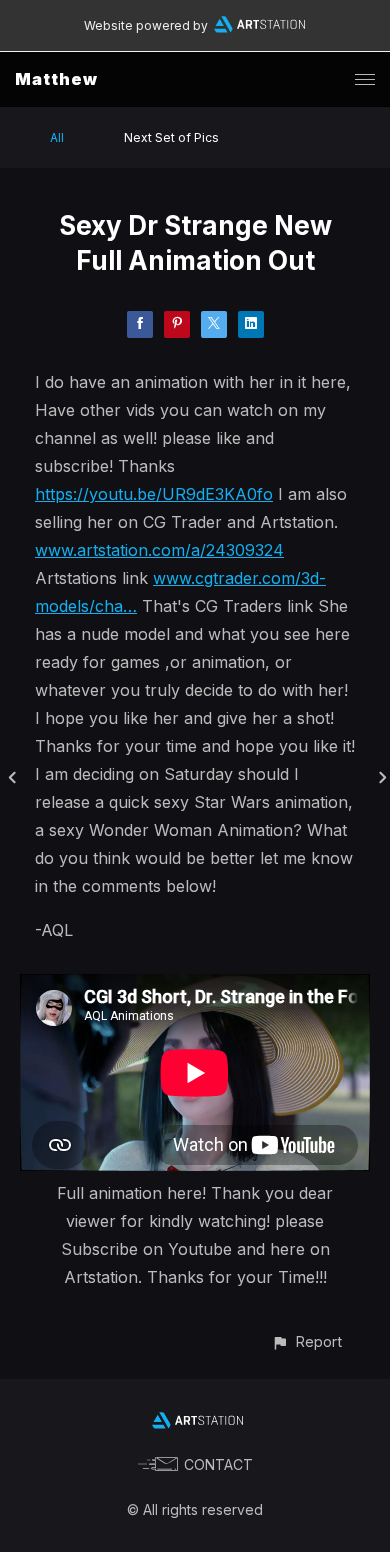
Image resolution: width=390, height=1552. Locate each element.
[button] (306, 1341)
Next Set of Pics (171, 137)
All (57, 137)
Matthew (56, 79)
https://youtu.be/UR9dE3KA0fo (154, 494)
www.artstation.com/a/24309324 (159, 550)
